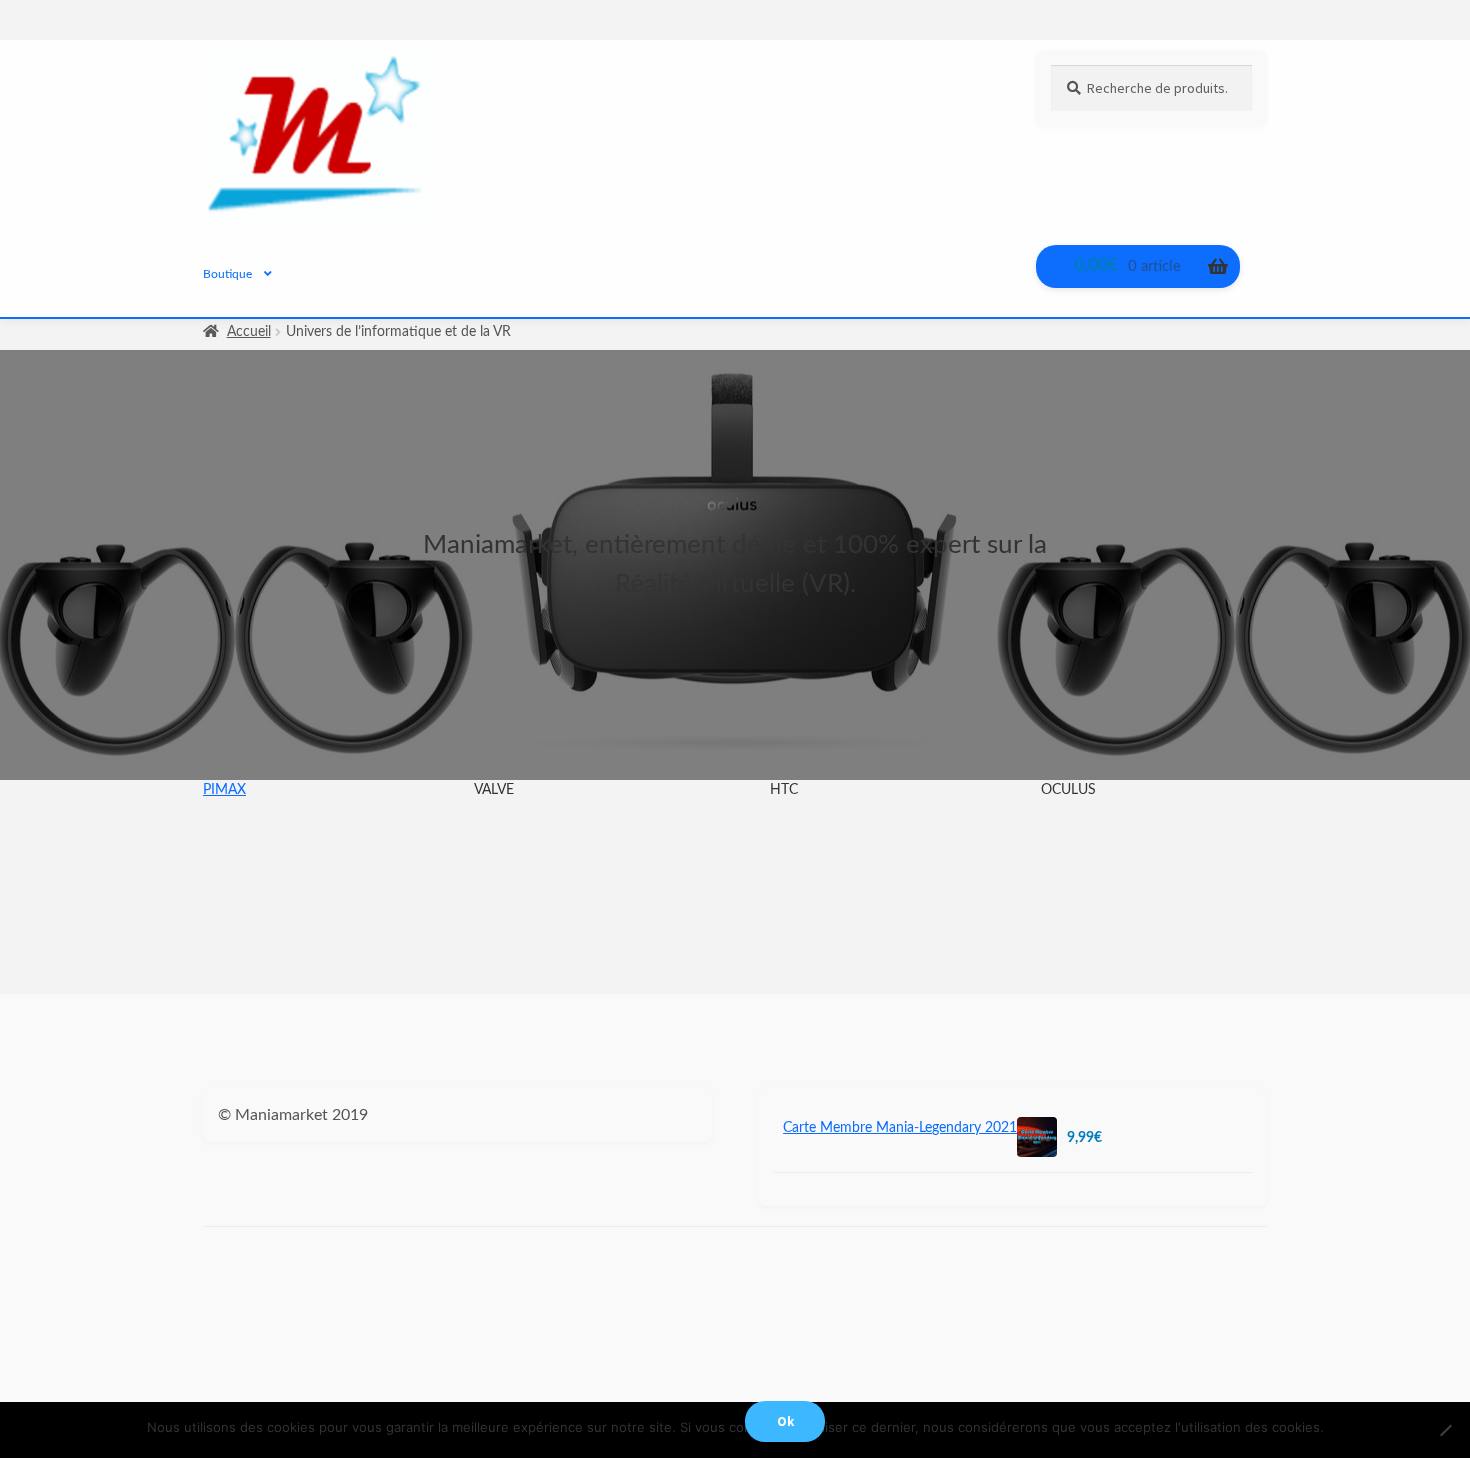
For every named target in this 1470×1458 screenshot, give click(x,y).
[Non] (1445, 1430)
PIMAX (224, 790)
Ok (785, 1421)
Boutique (227, 274)
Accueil (249, 332)
